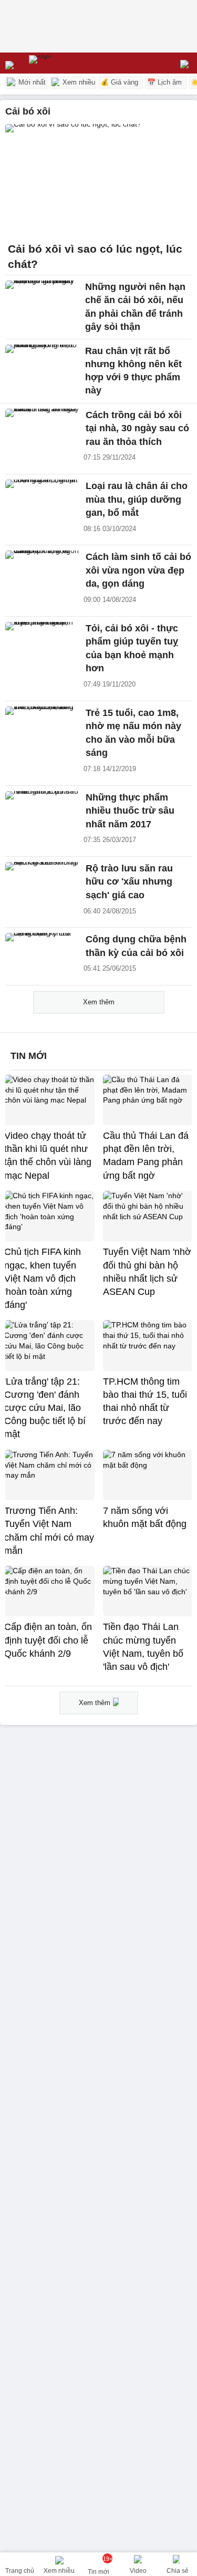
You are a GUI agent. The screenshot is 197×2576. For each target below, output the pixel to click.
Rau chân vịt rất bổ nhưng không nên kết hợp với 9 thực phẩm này (133, 371)
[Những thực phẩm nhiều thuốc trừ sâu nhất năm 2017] (43, 813)
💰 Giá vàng (119, 82)
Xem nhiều (78, 82)
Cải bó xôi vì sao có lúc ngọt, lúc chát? (95, 257)
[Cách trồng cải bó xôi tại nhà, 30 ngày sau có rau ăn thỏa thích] (43, 431)
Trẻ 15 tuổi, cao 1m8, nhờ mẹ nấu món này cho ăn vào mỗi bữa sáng (133, 733)
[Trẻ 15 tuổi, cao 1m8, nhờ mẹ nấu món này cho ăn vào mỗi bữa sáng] (43, 729)
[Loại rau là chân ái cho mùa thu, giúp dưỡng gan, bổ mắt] (43, 502)
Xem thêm (99, 1002)
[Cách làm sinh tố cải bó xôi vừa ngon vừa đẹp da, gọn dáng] (43, 573)
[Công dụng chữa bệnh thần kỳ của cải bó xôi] (43, 955)
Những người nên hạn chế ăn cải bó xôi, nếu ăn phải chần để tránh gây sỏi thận (135, 307)
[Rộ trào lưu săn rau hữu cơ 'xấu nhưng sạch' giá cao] (43, 884)
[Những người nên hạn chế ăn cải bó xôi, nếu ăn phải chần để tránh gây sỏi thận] (43, 303)
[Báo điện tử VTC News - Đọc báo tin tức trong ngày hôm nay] (64, 63)
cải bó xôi (28, 111)
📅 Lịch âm (164, 82)
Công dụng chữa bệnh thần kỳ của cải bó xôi (136, 946)
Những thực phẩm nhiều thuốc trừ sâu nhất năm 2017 (130, 811)
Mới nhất (31, 82)
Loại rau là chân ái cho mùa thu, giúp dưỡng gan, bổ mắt (137, 499)
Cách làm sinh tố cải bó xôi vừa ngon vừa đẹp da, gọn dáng (138, 570)
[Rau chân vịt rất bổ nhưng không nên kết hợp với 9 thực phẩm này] (43, 367)
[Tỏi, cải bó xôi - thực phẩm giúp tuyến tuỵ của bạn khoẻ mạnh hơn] (43, 644)
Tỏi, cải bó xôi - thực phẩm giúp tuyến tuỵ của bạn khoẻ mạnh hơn (132, 648)
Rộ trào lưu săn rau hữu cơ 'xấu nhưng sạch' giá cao (129, 882)
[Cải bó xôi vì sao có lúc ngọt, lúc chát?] (98, 180)
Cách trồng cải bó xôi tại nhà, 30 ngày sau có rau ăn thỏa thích (137, 428)
